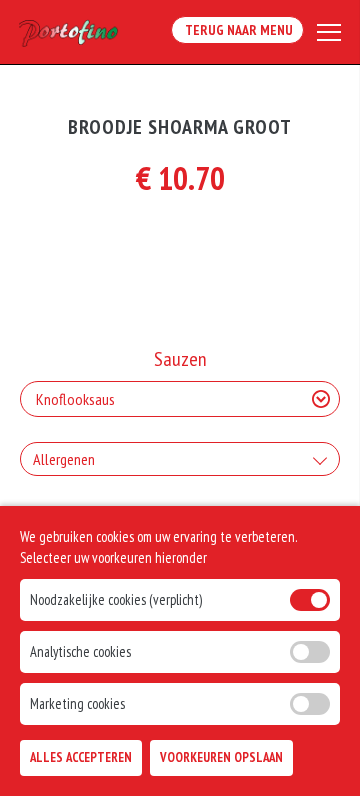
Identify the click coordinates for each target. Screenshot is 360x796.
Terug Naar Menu (237, 30)
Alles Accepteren (81, 757)
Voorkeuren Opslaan (221, 757)
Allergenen (64, 459)
